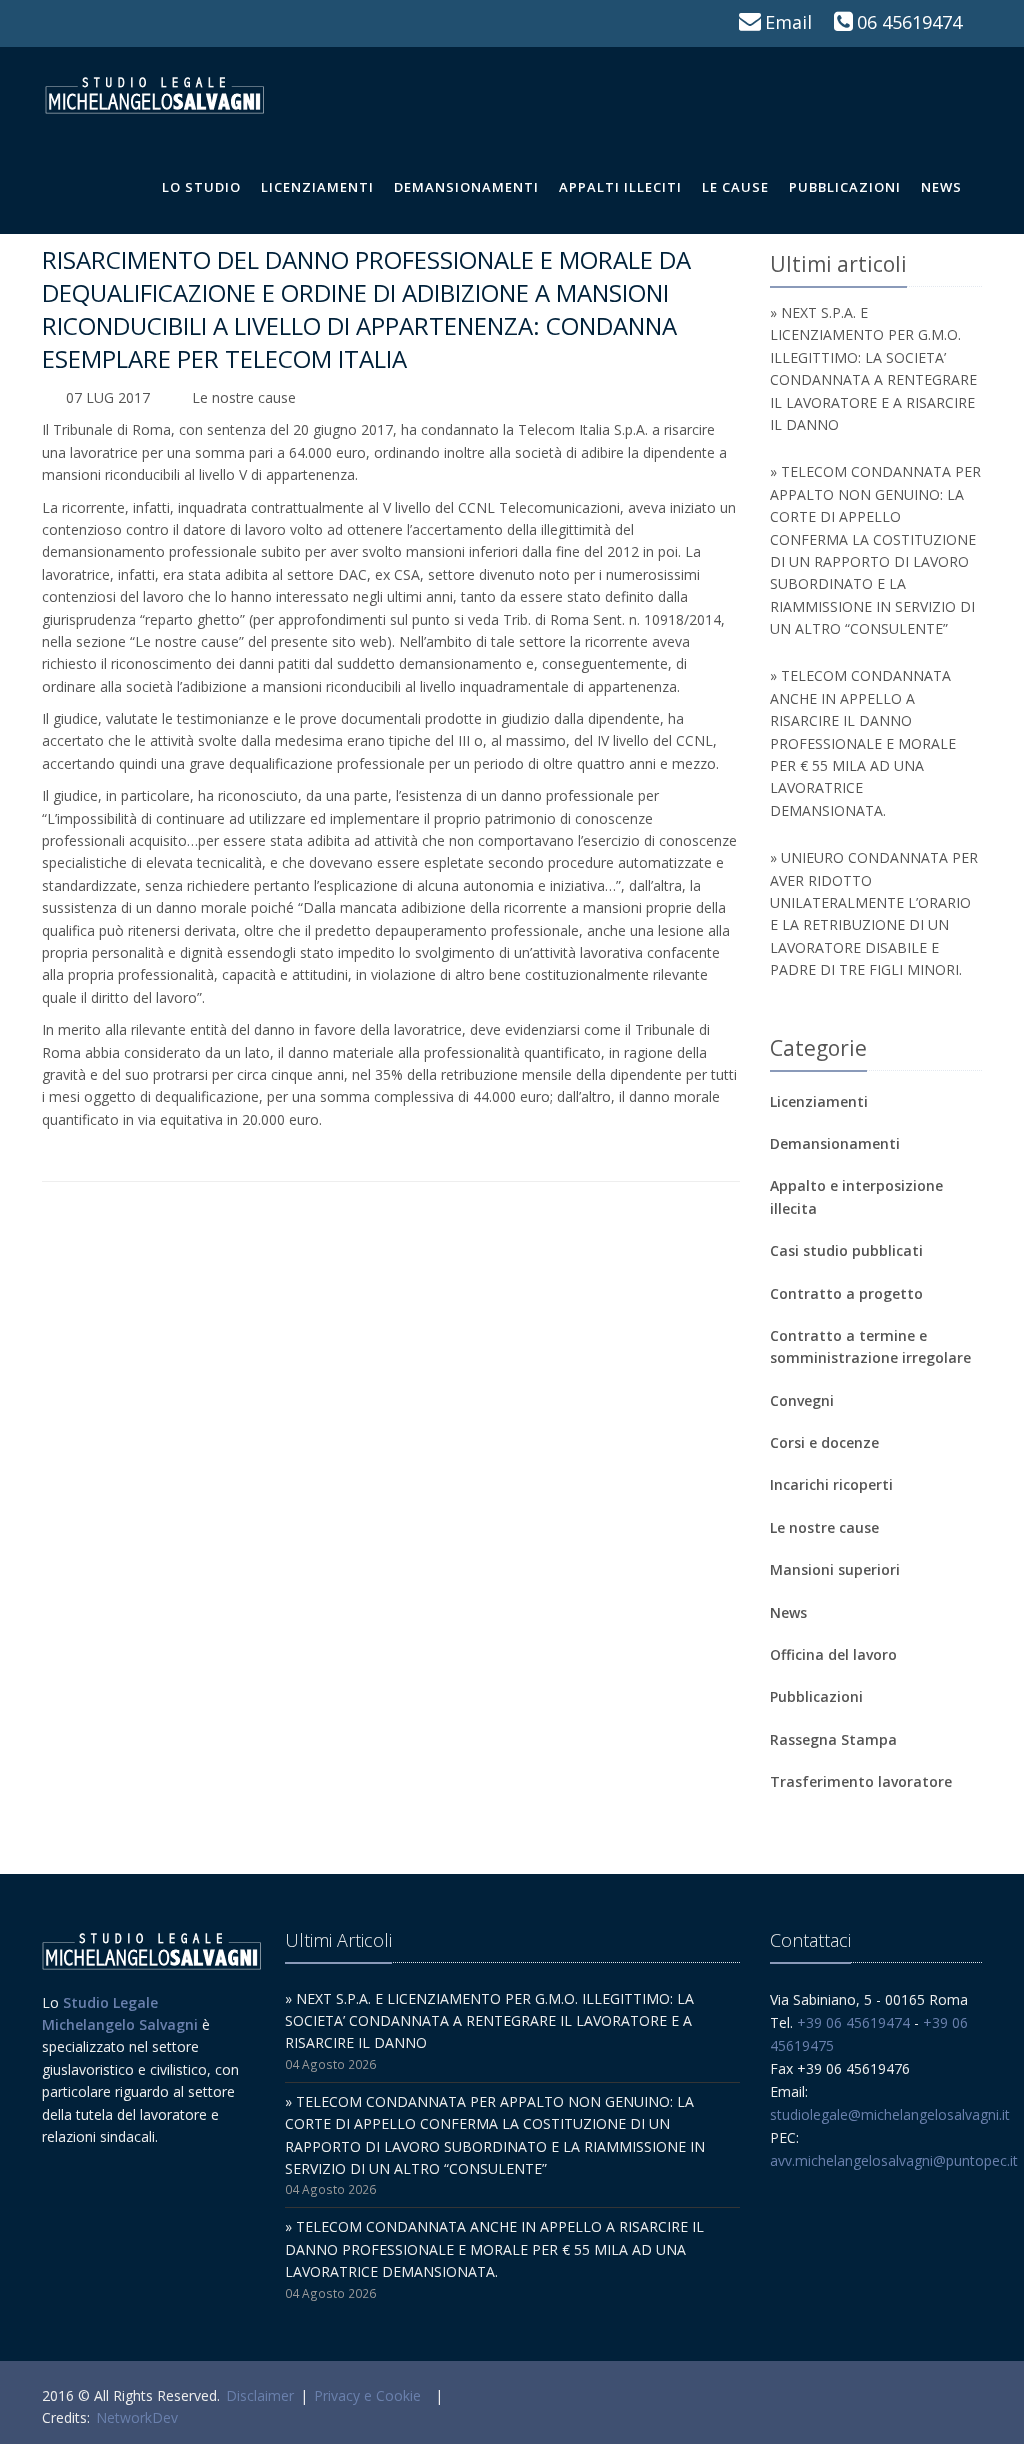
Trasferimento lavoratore (861, 1781)
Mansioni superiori (835, 1569)
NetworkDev (137, 2417)
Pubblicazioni (845, 187)
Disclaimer (260, 2395)
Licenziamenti (317, 187)
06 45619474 (909, 22)
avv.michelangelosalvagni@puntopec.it (894, 2160)
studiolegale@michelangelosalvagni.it (890, 2114)
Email (788, 22)
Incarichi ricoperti (831, 1484)
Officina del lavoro (833, 1654)
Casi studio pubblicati (846, 1250)
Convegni (802, 1400)
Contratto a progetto (846, 1293)
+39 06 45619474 (853, 2022)
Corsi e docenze (824, 1442)
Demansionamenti (466, 187)
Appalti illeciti (620, 187)
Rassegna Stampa (833, 1739)
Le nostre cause (244, 397)
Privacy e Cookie (367, 2395)
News (941, 187)
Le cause (735, 187)
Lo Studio (201, 187)
